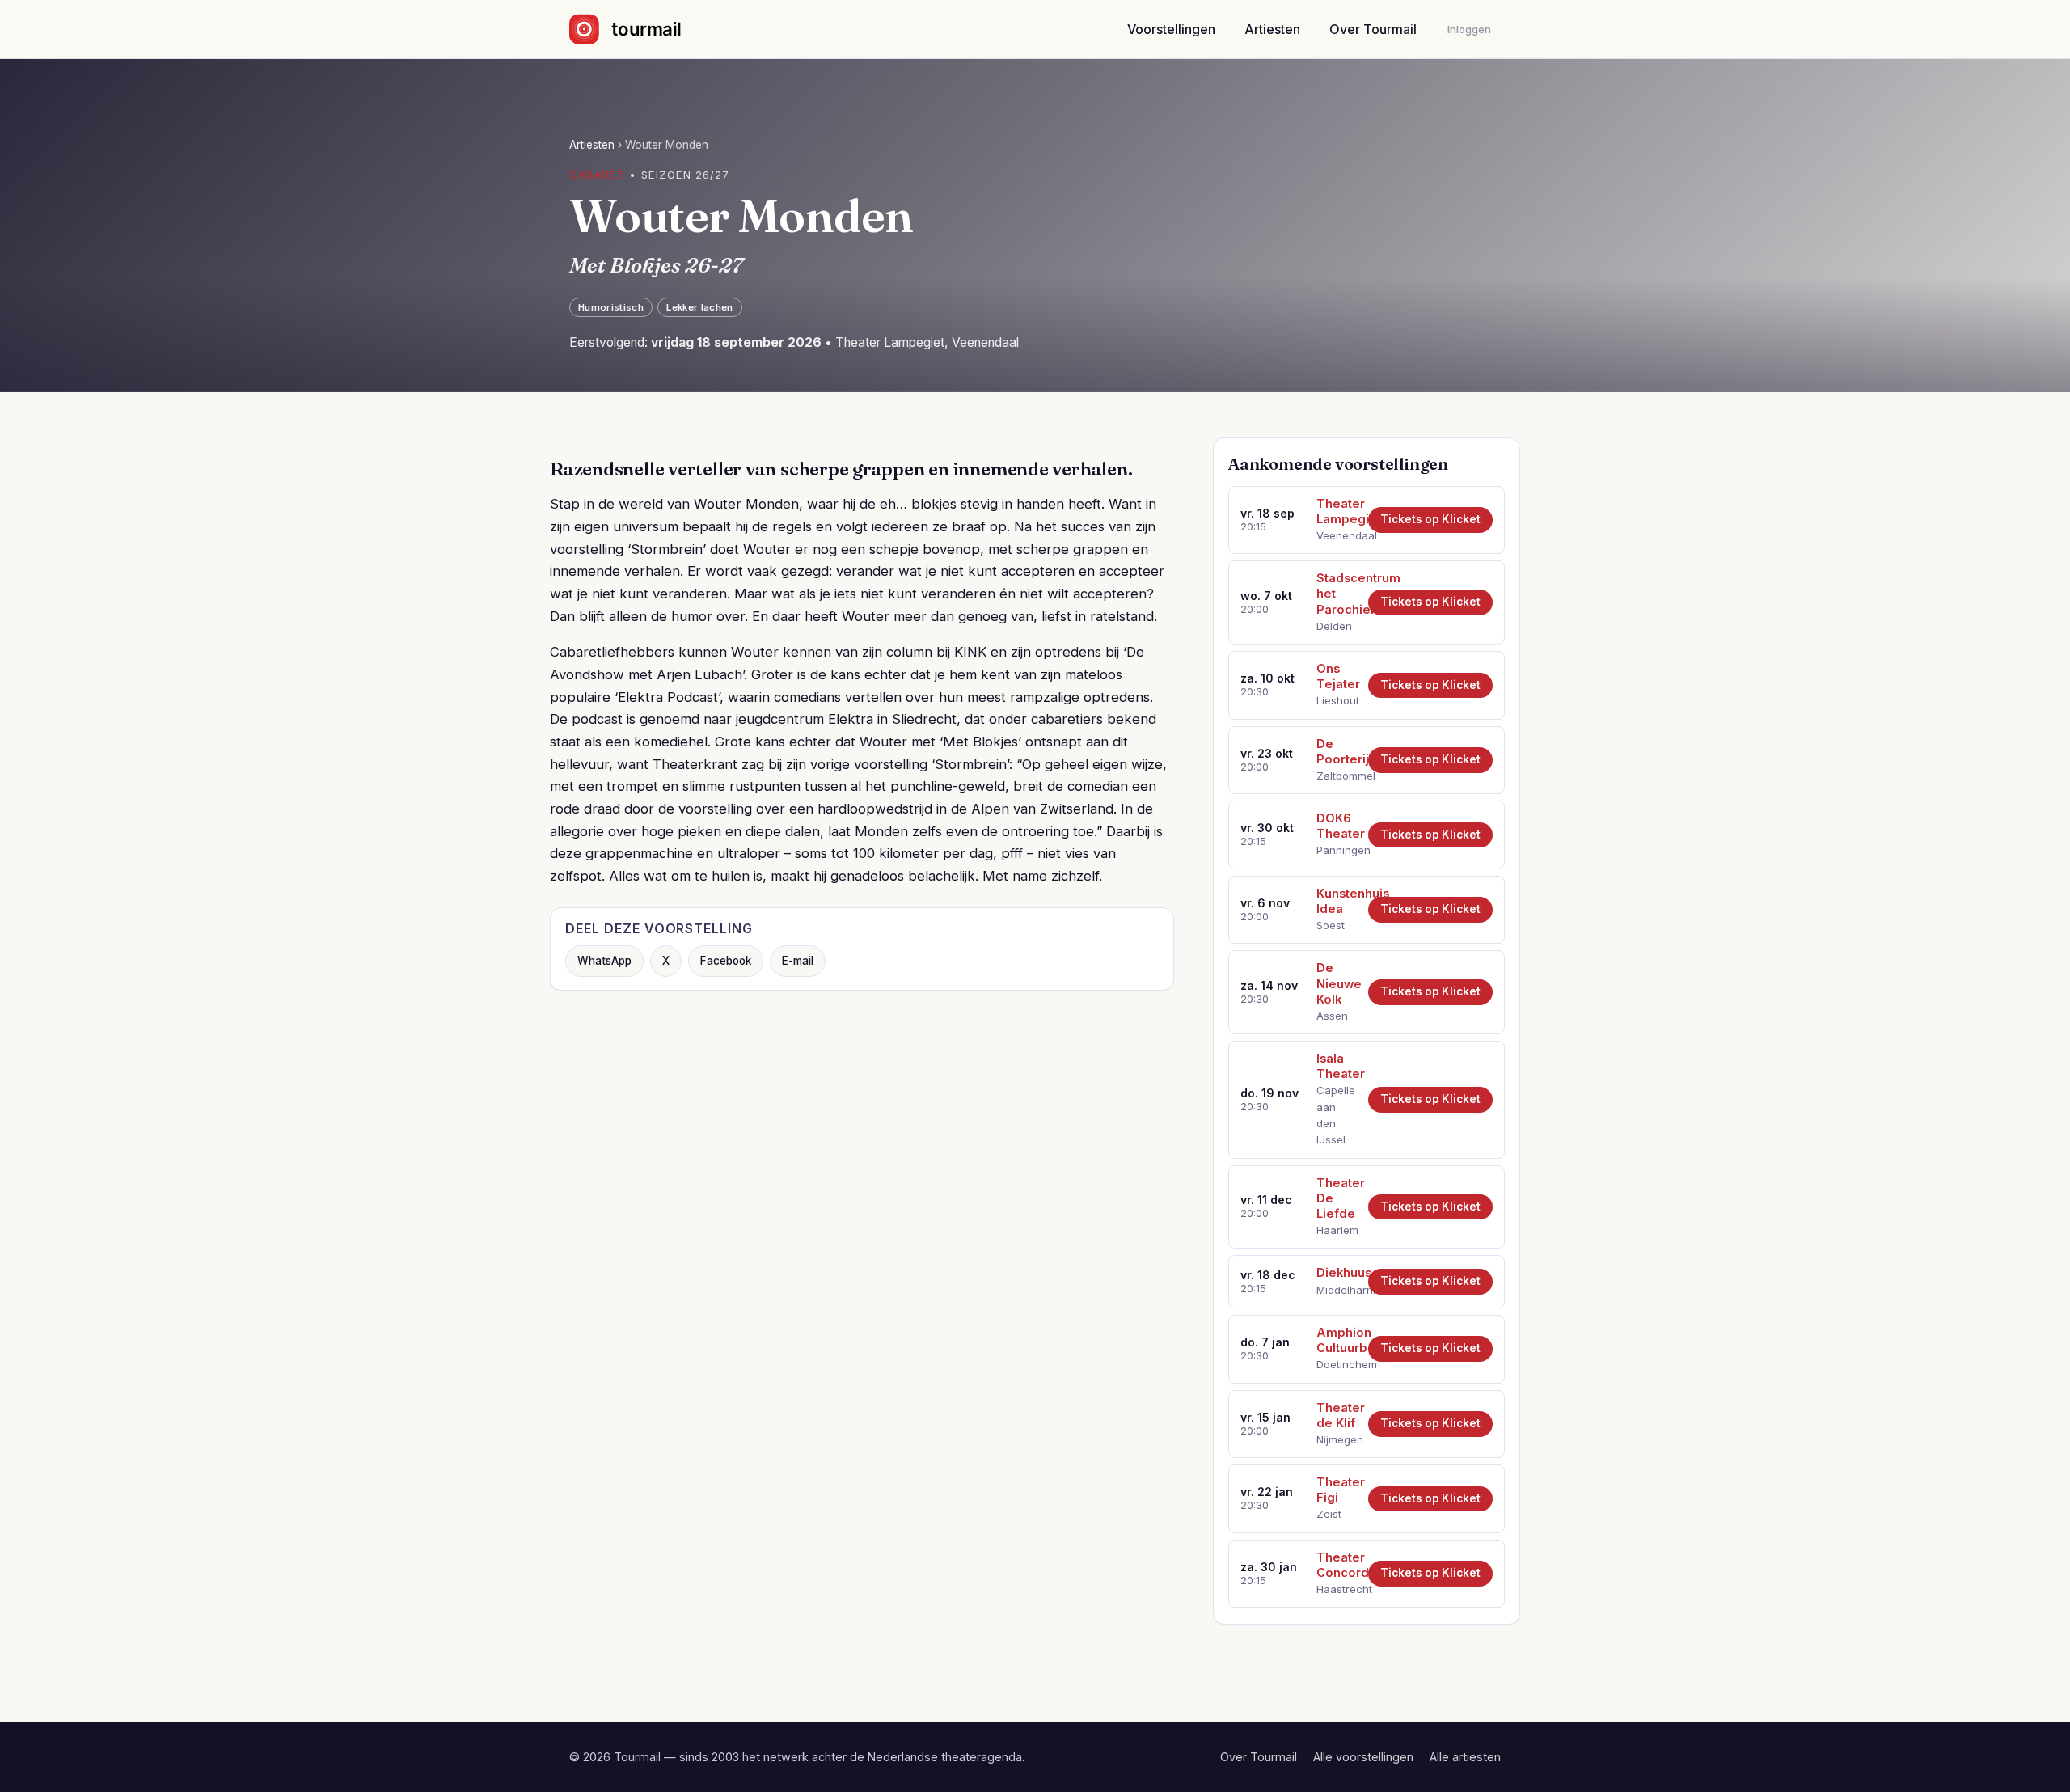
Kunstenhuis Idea (1337, 901)
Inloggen (1469, 29)
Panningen (1337, 850)
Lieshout (1337, 700)
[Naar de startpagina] (639, 29)
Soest (1331, 925)
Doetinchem (1337, 1364)
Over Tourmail (1373, 29)
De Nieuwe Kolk (1337, 983)
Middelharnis (1337, 1290)
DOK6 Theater (1337, 826)
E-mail (798, 961)
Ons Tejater (1337, 676)
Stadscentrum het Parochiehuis (1337, 594)
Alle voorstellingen (1363, 1757)
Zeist (1329, 1514)
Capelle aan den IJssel (1336, 1115)
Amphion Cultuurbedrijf (1337, 1340)
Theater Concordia (1337, 1565)
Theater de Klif (1337, 1416)
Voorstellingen (1171, 29)
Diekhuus (1337, 1273)
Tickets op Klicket (1430, 519)
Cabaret (597, 175)
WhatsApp (604, 961)
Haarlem (1337, 1230)
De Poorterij (1337, 752)
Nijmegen (1337, 1439)
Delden (1334, 626)
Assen (1332, 1016)
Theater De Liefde (1337, 1198)
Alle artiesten (1465, 1757)
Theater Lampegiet (1337, 511)
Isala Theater (1337, 1066)
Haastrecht (1337, 1589)
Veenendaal (1337, 535)
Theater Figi (1337, 1490)
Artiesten (1272, 29)
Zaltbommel (1337, 776)
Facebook (726, 961)
